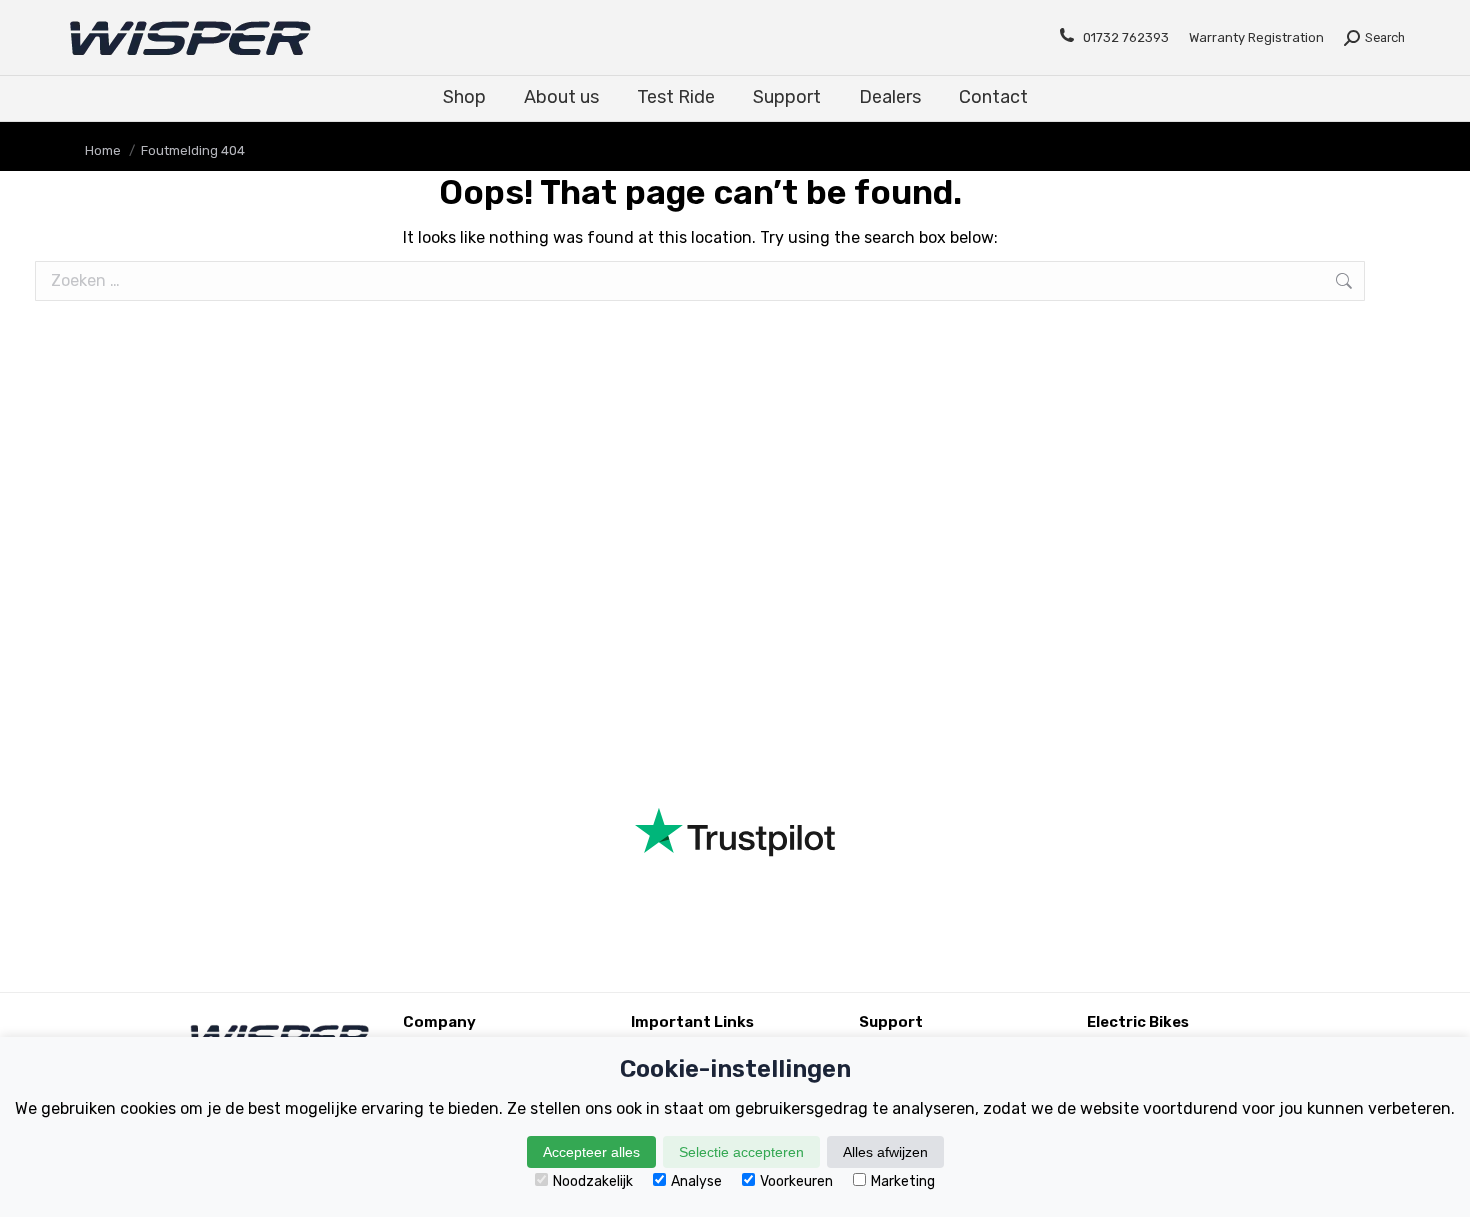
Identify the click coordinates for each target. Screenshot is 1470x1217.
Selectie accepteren (741, 1152)
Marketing (903, 1181)
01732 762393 (1126, 37)
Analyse (696, 1181)
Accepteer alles (591, 1152)
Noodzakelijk (593, 1181)
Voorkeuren (796, 1181)
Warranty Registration (1256, 37)
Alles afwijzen (885, 1152)
